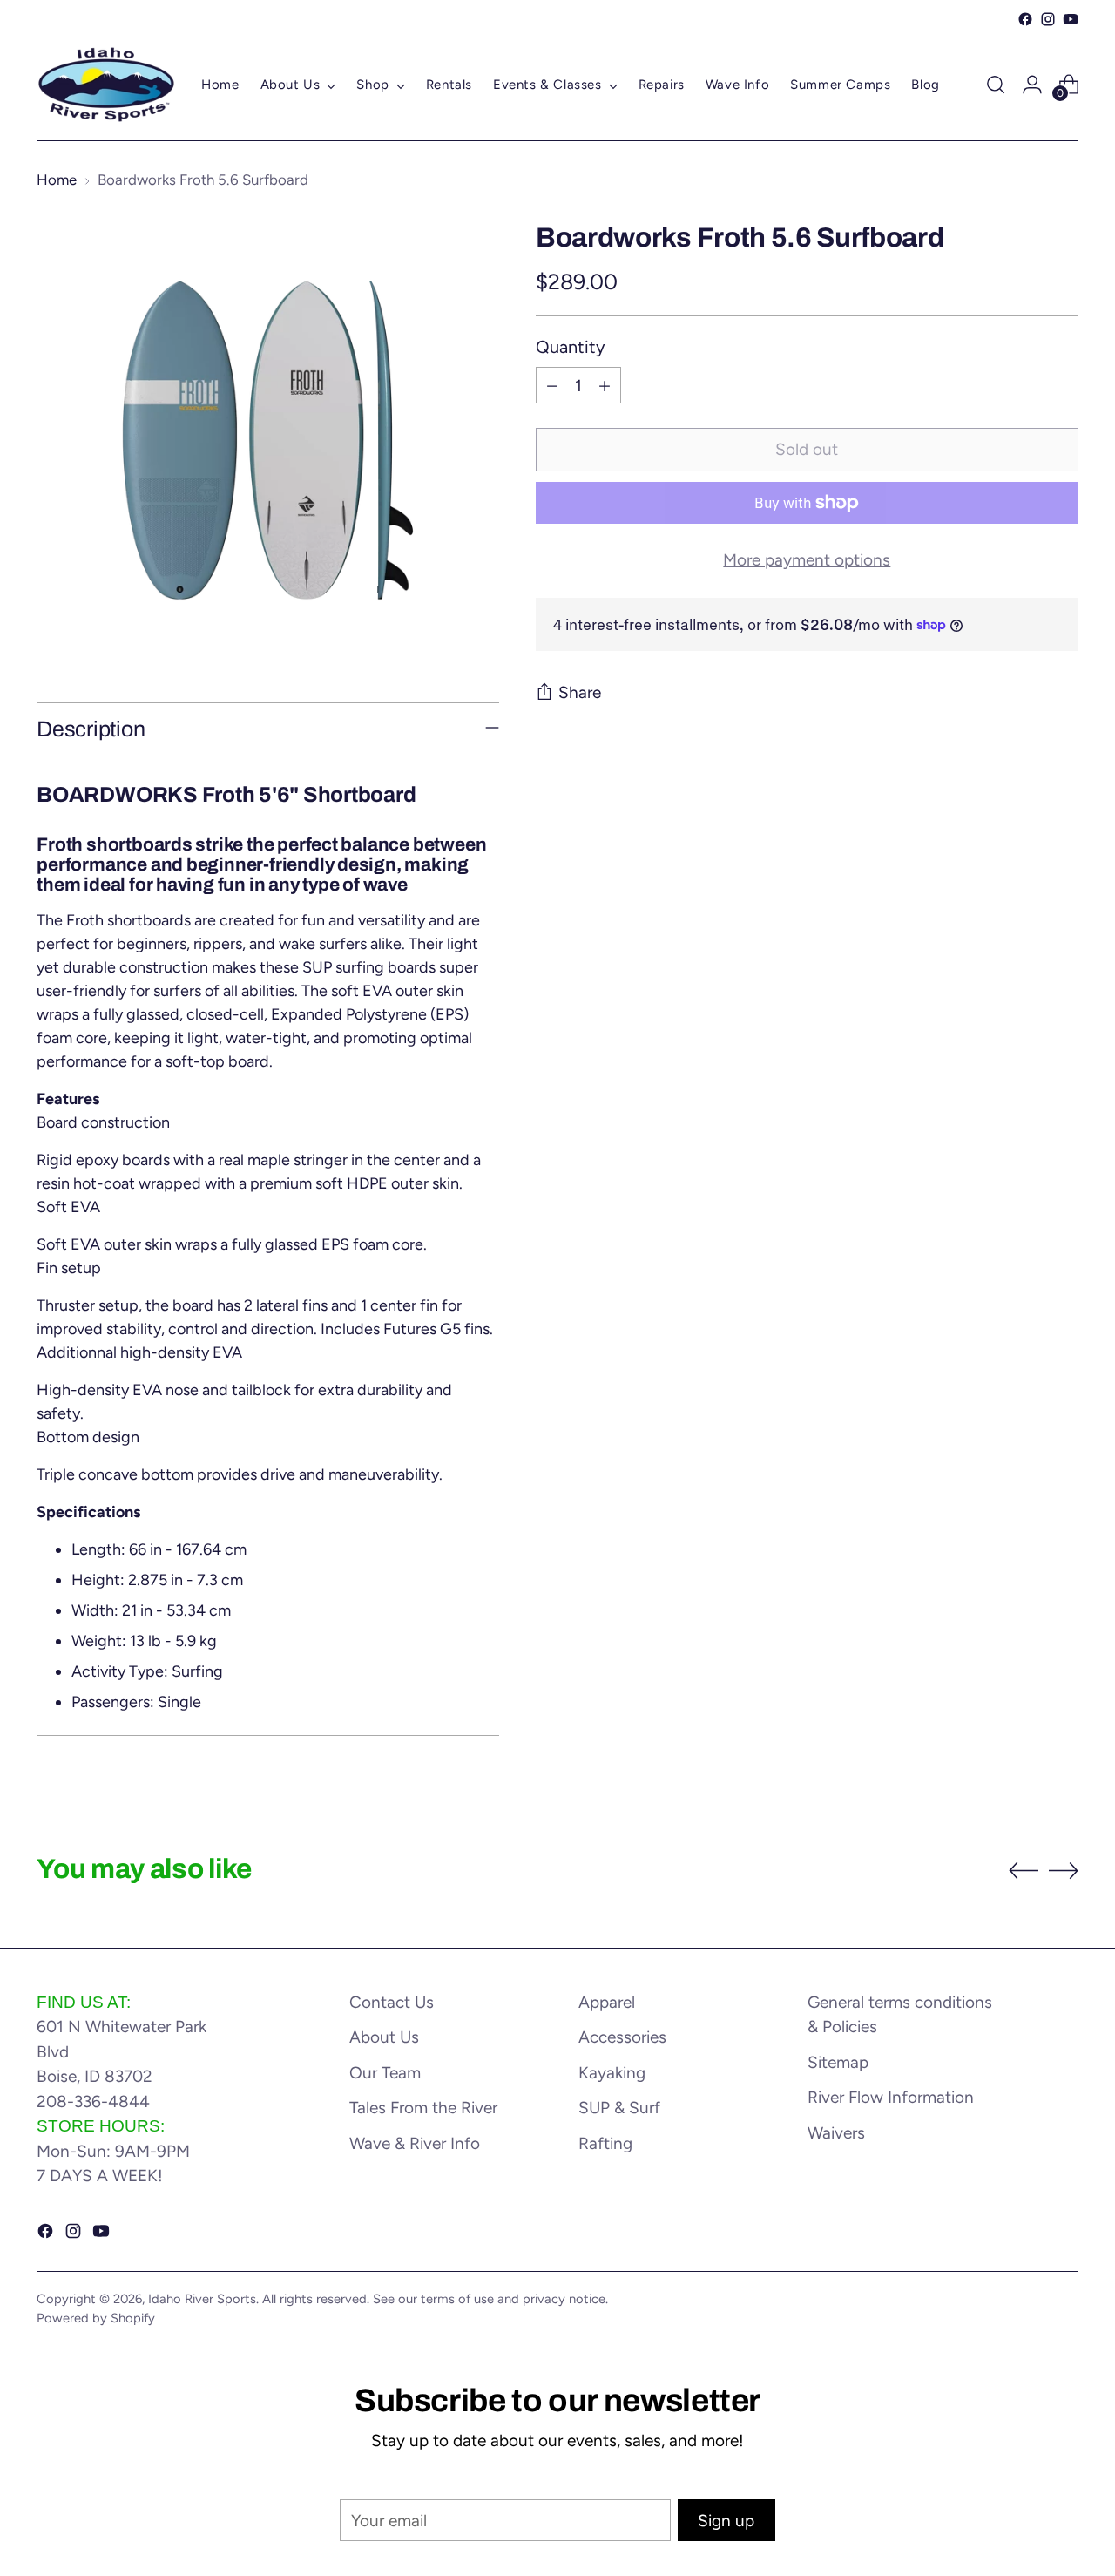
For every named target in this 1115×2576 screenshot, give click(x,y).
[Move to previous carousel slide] (1024, 1871)
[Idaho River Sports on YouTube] (1071, 19)
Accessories (622, 2037)
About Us (384, 2037)
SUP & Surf (619, 2108)
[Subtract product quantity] (552, 385)
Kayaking (612, 2073)
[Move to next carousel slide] (1064, 1870)
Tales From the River (423, 2108)
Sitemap (838, 2062)
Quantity (571, 347)
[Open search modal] (996, 85)
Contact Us (392, 2002)
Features (68, 1099)
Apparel (607, 2002)
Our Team (385, 2073)
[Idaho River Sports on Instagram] (1048, 19)
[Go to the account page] (1032, 85)
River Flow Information (891, 2097)
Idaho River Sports (202, 2299)
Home (57, 180)
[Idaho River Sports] (106, 85)
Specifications (88, 1512)
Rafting (605, 2143)
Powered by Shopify (96, 2318)
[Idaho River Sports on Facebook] (1025, 19)
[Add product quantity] (605, 385)
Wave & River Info (415, 2143)
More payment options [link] (807, 560)
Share (580, 692)
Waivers (836, 2133)
